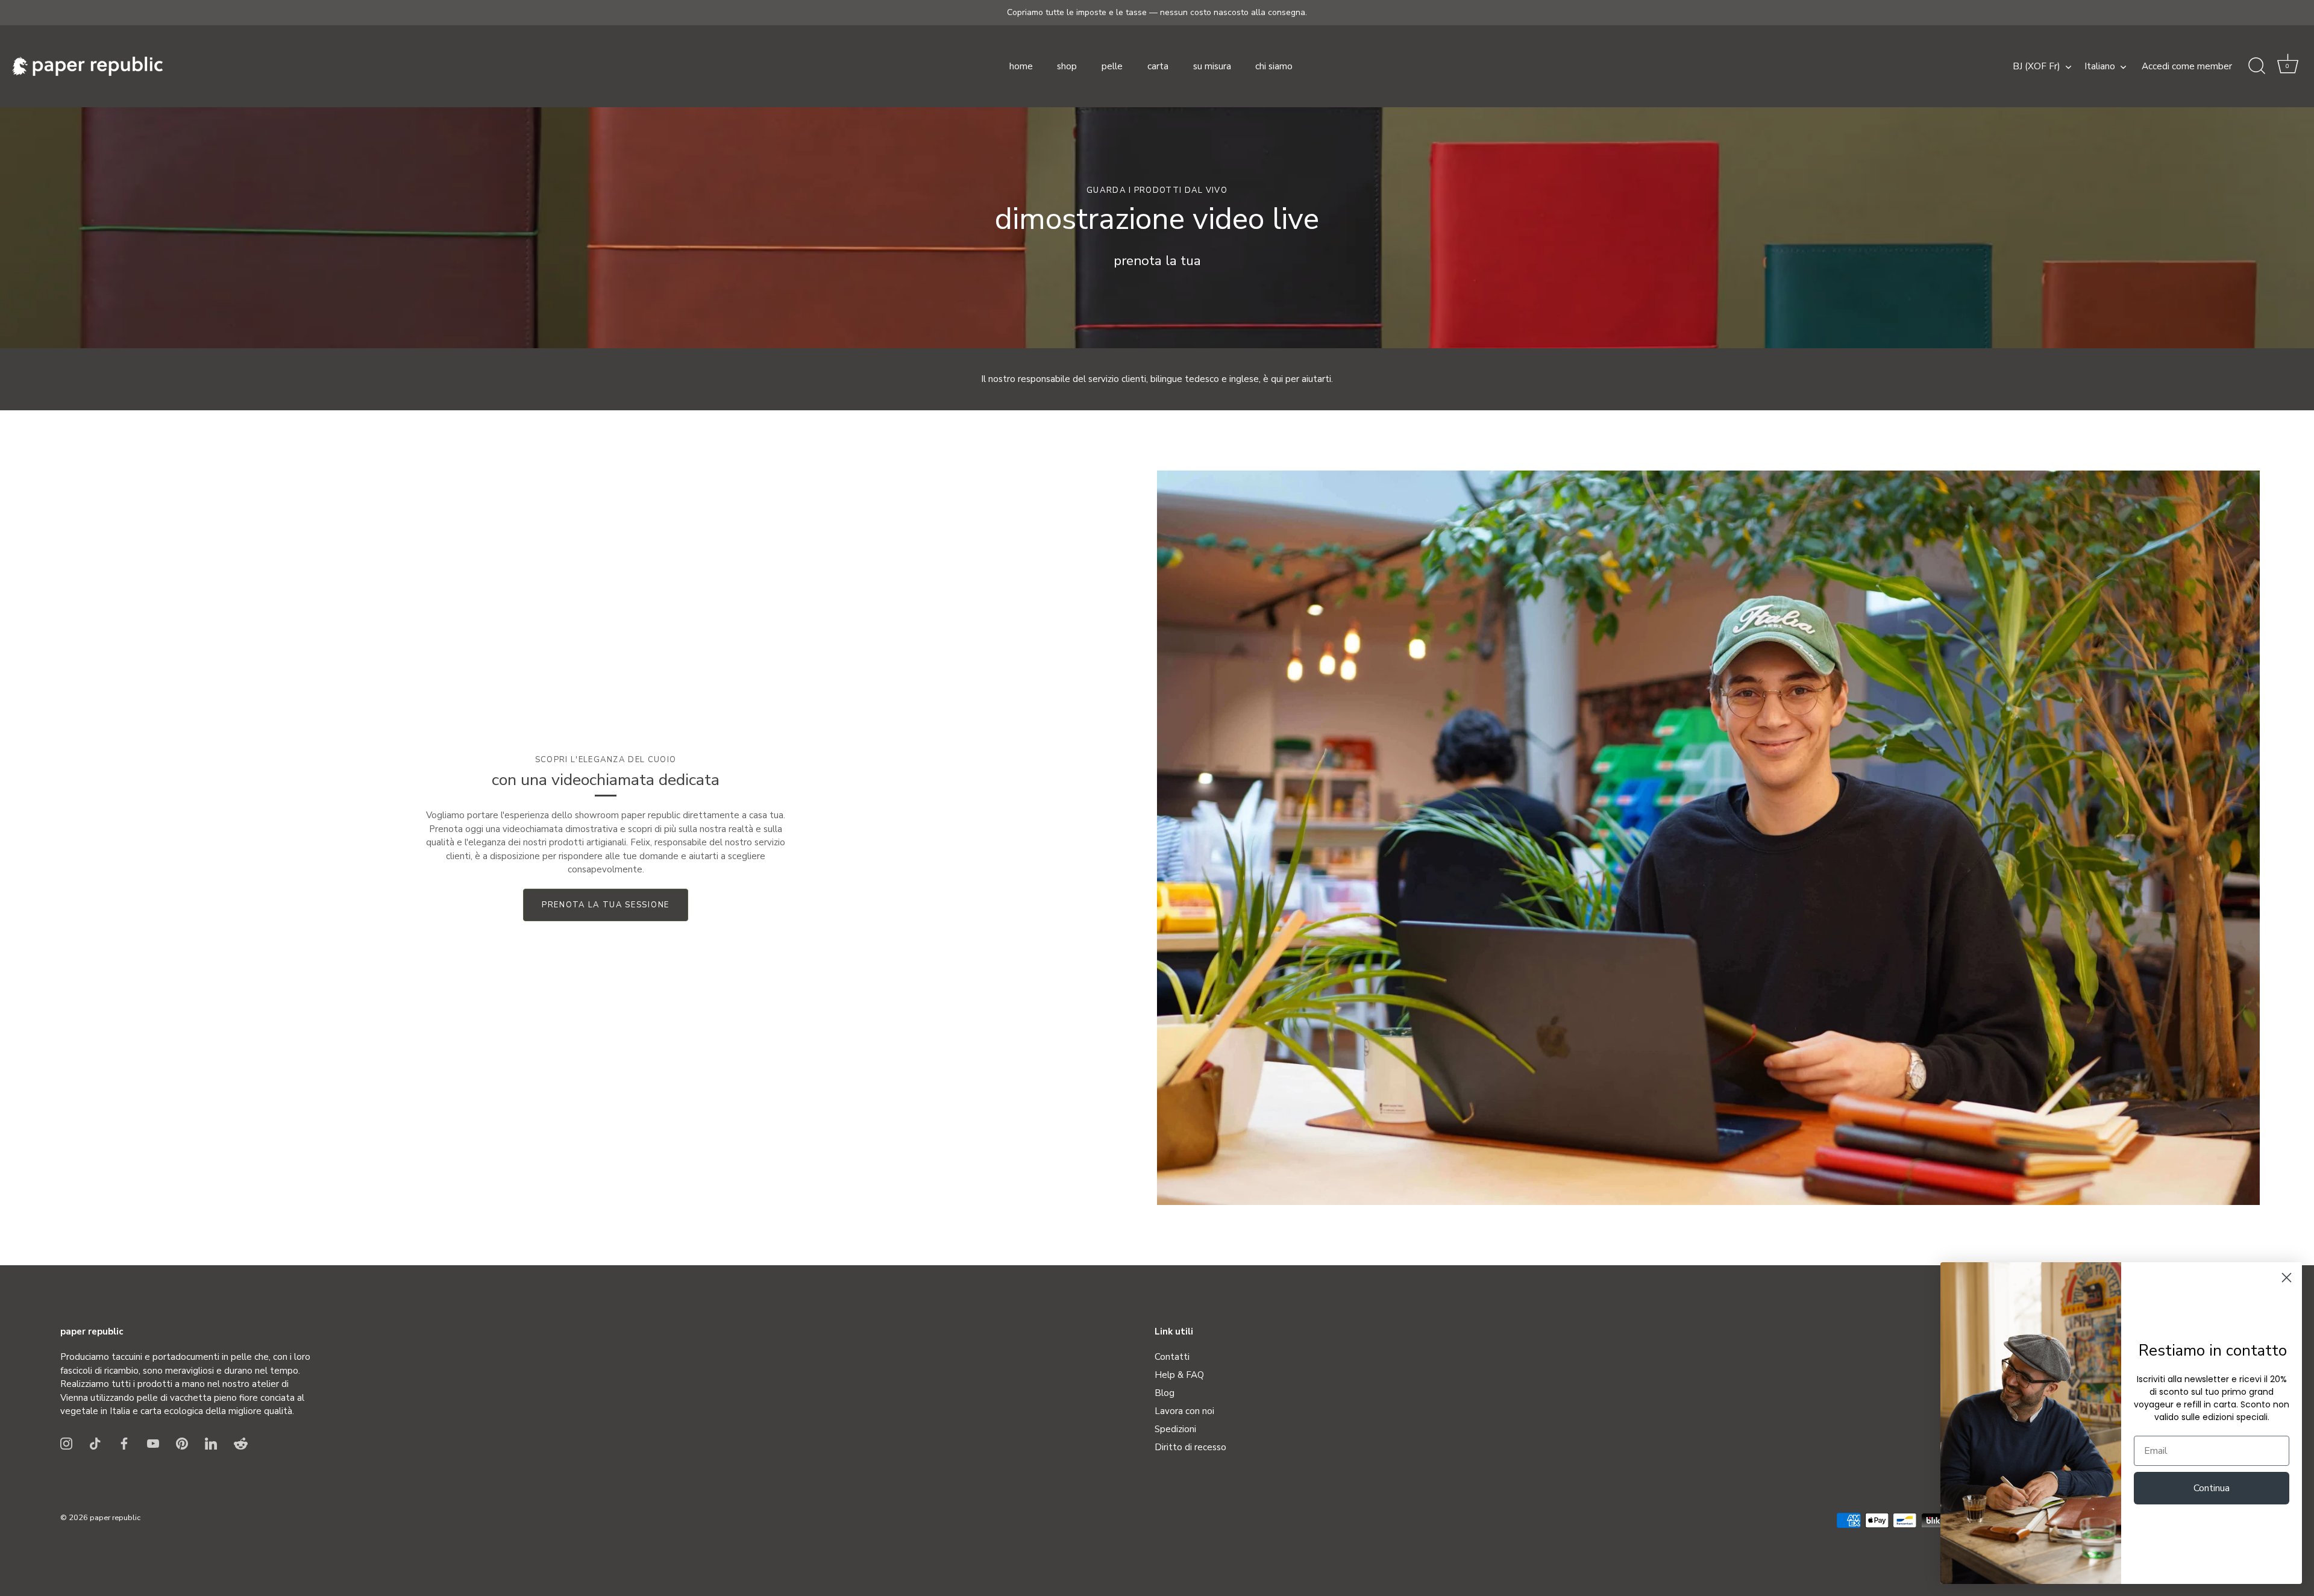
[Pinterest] (182, 1443)
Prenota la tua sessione (606, 905)
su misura (1212, 66)
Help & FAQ (1179, 1375)
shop (1067, 66)
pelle (1112, 66)
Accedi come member (2187, 66)
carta (1158, 66)
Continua (2212, 1488)
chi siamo (1274, 66)
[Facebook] (124, 1443)
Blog (1165, 1393)
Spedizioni (1175, 1429)
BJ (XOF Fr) (2037, 67)
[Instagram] (66, 1443)
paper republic (115, 1518)
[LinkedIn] (211, 1443)
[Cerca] (2257, 66)
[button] (2287, 66)
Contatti (1172, 1357)
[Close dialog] (2287, 1278)
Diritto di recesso (1190, 1447)
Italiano (2100, 67)
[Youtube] (153, 1443)
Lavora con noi (1184, 1411)
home (1021, 66)
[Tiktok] (95, 1443)
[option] (1157, 228)
